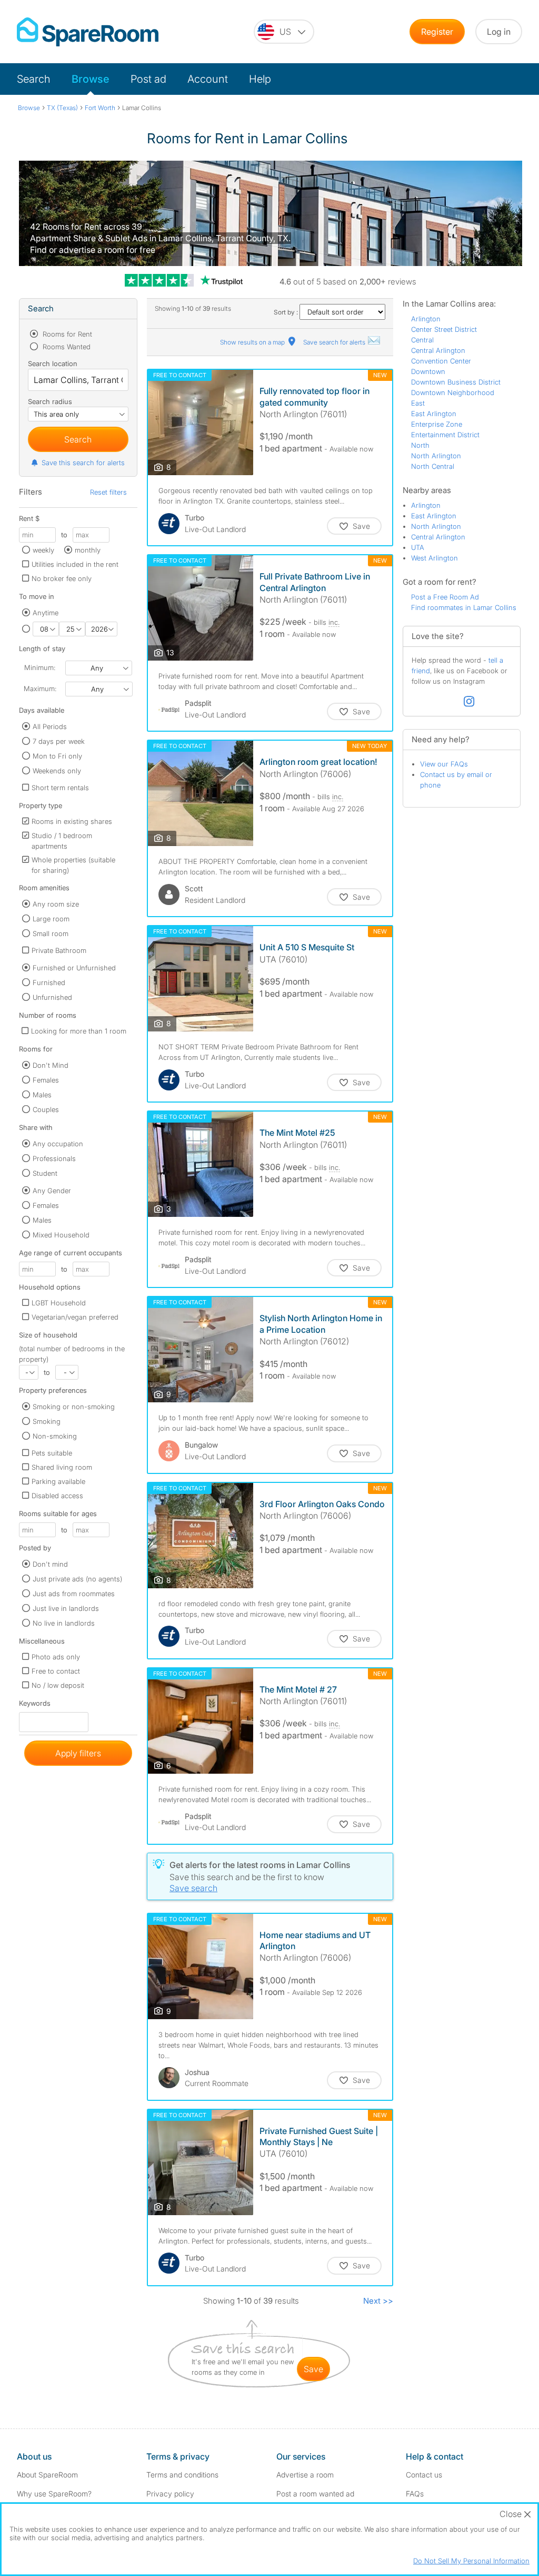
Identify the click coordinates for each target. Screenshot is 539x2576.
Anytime (46, 613)
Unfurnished (52, 997)
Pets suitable (52, 1453)
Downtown (428, 371)
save (313, 2369)
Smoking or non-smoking (74, 1407)
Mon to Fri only (57, 756)
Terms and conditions (182, 2475)
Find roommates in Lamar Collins (464, 607)
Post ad (148, 79)
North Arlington (436, 456)
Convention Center (441, 361)
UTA (418, 547)
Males (42, 1095)
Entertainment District (445, 435)
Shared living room (62, 1467)
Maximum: (40, 689)
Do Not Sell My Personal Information (471, 2561)
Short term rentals (60, 788)
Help (260, 79)
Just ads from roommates (74, 1594)
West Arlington (435, 558)
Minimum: (40, 667)
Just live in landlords (66, 1608)
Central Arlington (438, 350)
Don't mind (50, 1564)
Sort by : (287, 312)
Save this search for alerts (83, 463)
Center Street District (444, 329)
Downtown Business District (456, 382)
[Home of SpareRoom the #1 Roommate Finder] (88, 32)
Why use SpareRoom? (54, 2494)
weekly (43, 550)
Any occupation (58, 1144)
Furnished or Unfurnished (74, 968)
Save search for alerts (335, 342)
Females (46, 1080)
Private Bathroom (59, 950)
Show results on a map (253, 342)
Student (45, 1173)
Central (422, 340)
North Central (433, 466)
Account (208, 79)
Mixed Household (61, 1235)
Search (34, 79)
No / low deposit (58, 1685)
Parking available (58, 1481)
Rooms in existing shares (72, 821)
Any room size (56, 904)
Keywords (35, 1705)
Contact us (424, 2475)
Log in (499, 32)
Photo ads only (56, 1657)
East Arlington (434, 414)
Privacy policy (170, 2494)
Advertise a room (305, 2475)
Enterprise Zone (437, 424)
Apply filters (78, 1753)
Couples (46, 1109)
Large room (51, 919)
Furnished (49, 982)
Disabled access (57, 1496)
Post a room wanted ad (315, 2494)
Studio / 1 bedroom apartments (62, 841)
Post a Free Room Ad (445, 597)
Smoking (47, 1421)
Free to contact (56, 1671)
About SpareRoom (47, 2475)
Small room (51, 933)
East (418, 403)
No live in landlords (64, 1623)
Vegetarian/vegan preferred (75, 1317)
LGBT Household (59, 1303)
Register (437, 32)
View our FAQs (444, 764)
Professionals (54, 1158)
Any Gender (52, 1191)
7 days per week (59, 741)
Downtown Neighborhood (453, 392)
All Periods (50, 726)
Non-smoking (55, 1436)
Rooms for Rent (66, 334)
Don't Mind (51, 1065)
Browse (91, 79)
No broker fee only (62, 578)
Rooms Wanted (66, 347)
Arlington (426, 319)
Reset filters (108, 492)
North (420, 445)
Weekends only (57, 771)
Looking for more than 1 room (79, 1031)
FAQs (415, 2494)
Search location (53, 363)
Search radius (50, 401)
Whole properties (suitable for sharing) (73, 865)
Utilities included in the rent (75, 564)
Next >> (378, 2301)
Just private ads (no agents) (77, 1579)
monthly (88, 550)
